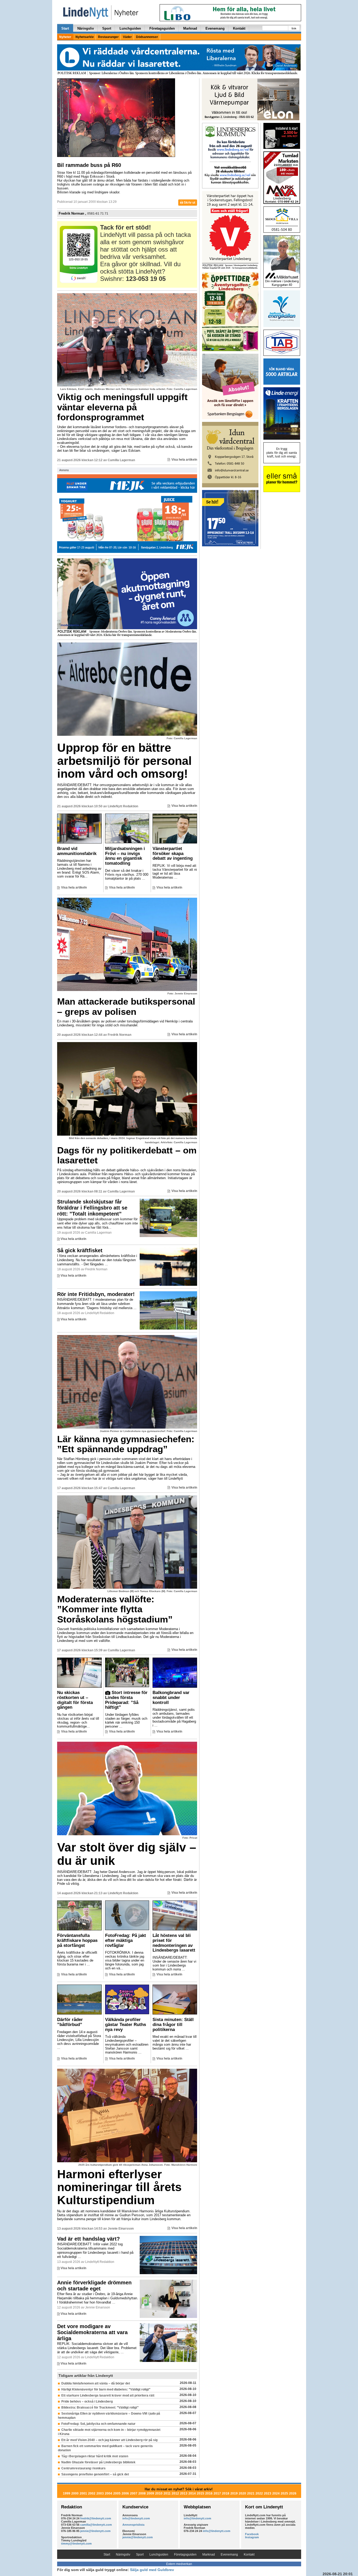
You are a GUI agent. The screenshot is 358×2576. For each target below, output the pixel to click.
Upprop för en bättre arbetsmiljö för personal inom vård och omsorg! (124, 761)
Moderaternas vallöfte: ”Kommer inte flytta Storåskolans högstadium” (115, 1609)
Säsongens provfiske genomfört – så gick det (95, 2474)
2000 (75, 2493)
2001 (83, 2493)
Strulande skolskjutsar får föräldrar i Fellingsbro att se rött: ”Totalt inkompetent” (92, 1208)
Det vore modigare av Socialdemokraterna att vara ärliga (92, 2332)
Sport (107, 28)
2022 (259, 2493)
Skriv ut (189, 203)
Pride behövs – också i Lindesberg (87, 2401)
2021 (251, 2493)
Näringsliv (86, 28)
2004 (109, 2493)
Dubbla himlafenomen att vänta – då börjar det (96, 2383)
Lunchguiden (130, 28)
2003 (100, 2493)
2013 (184, 2493)
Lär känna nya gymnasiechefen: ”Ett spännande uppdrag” (126, 1444)
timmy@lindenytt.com (76, 2544)
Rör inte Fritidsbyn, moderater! (96, 1294)
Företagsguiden (162, 28)
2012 (175, 2493)
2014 (192, 2493)
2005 (117, 2493)
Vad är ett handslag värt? (88, 2239)
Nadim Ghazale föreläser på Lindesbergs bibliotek (98, 2462)
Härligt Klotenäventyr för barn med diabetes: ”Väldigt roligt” (106, 2389)
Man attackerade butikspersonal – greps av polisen (126, 1006)
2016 (209, 2493)
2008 (142, 2493)
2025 (284, 2493)
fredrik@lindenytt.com (96, 2518)
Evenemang (215, 28)
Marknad (190, 28)
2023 (268, 2493)
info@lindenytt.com (136, 2518)
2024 (276, 2493)
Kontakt (239, 28)
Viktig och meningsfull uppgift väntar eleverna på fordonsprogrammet (122, 407)
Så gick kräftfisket (80, 1250)
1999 (67, 2493)
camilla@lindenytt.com (96, 2525)
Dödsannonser (147, 37)
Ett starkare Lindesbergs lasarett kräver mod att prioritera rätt (108, 2395)
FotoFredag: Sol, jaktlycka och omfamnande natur (98, 2424)
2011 (167, 2493)
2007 (134, 2493)
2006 (125, 2493)
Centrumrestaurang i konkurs (83, 2468)
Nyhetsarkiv (85, 37)
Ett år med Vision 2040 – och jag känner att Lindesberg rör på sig (109, 2440)
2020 (242, 2493)
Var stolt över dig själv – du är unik (127, 1854)
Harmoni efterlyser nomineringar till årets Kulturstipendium (119, 2187)
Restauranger (108, 37)
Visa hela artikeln (184, 460)
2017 (217, 2493)
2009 (150, 2493)
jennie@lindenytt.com (95, 2531)
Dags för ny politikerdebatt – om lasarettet (127, 1155)
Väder (127, 37)
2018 (226, 2493)
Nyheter (65, 37)
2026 (293, 2493)
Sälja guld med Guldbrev (152, 2570)
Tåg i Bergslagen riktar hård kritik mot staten (95, 2456)
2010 (159, 2493)
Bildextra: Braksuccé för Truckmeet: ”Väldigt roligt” (100, 2408)
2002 (92, 2493)
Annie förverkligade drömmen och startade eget (94, 2286)
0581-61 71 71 (98, 214)
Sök (294, 28)
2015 (200, 2493)
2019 (234, 2493)
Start (65, 28)
